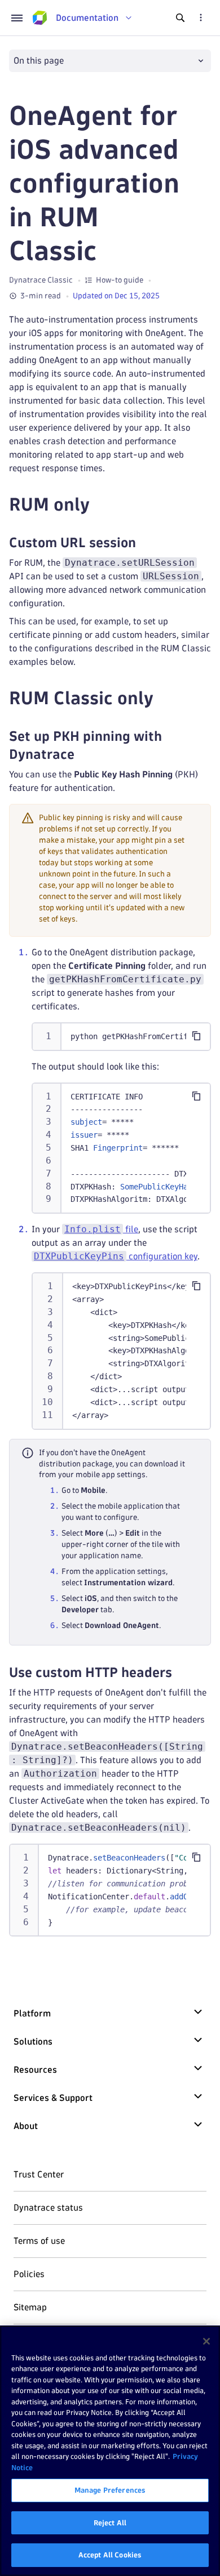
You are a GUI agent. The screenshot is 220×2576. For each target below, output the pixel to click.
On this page (39, 61)
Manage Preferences (110, 2490)
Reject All (110, 2523)
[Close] (206, 2341)
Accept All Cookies (110, 2555)
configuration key (116, 1256)
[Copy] (196, 1036)
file (101, 1229)
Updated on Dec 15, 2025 (116, 296)
